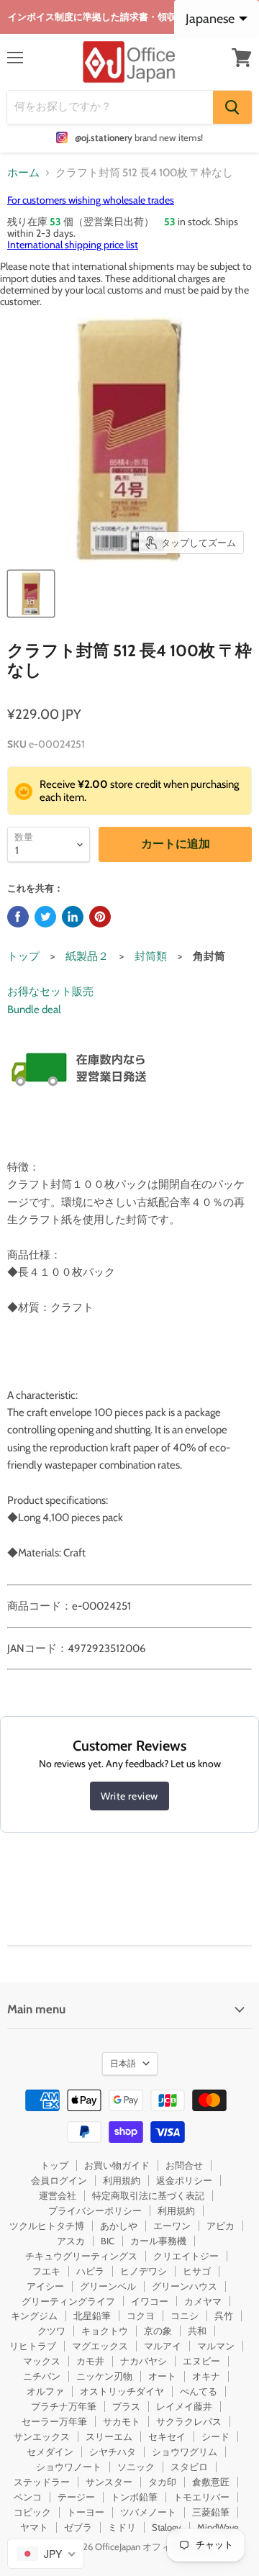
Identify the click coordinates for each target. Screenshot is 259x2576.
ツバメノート (148, 2512)
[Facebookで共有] (18, 917)
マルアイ (163, 2346)
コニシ (185, 2316)
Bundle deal (34, 1010)
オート (162, 2376)
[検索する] (232, 107)
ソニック (136, 2467)
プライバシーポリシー (95, 2210)
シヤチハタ (113, 2452)
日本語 (123, 2063)
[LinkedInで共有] (73, 917)
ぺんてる (199, 2391)
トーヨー (86, 2512)
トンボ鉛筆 (134, 2497)
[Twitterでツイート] (45, 917)
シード (215, 2436)
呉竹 (224, 2316)
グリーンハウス (185, 2286)
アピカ (221, 2226)
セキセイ (167, 2436)
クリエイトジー (186, 2256)
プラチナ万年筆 (64, 2406)
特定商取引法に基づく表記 (148, 2195)
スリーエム (109, 2436)
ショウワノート (69, 2467)
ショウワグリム (185, 2452)
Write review (129, 1796)
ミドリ (122, 2527)
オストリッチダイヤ (122, 2391)
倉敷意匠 (211, 2482)
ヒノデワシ (144, 2271)
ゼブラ (78, 2527)
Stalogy (167, 2527)
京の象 (158, 2331)
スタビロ (189, 2467)
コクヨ (141, 2316)
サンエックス (42, 2436)
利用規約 (122, 2180)
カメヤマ (203, 2301)
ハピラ (90, 2271)
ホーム (23, 173)
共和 (197, 2331)
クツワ (51, 2331)
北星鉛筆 (92, 2316)
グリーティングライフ (68, 2301)
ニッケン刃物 (104, 2376)
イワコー (150, 2301)
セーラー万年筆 (54, 2421)
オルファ (45, 2391)
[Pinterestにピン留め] (100, 917)
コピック (32, 2512)
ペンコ (28, 2497)
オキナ (206, 2376)
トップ (23, 956)
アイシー (45, 2286)
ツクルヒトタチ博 (47, 2226)
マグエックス (100, 2346)
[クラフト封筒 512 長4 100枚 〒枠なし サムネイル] (31, 594)
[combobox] (46, 2554)
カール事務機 (158, 2241)
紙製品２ (87, 956)
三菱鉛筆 (211, 2512)
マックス (42, 2361)
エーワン (172, 2226)
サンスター (109, 2482)
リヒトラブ (33, 2346)
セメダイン (50, 2452)
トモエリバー (201, 2497)
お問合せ (184, 2165)
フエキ (46, 2271)
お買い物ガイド (117, 2165)
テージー (76, 2497)
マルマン (216, 2346)
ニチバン (42, 2376)
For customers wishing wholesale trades (91, 200)
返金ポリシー (184, 2180)
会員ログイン (59, 2180)
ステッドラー (42, 2482)
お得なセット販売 (50, 992)
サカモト (122, 2421)
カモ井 (90, 2361)
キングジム (34, 2316)
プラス (126, 2406)
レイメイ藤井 (184, 2406)
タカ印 (162, 2482)
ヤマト (34, 2527)
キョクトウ (105, 2331)
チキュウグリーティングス (81, 2256)
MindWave (218, 2527)
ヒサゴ (197, 2271)
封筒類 (151, 956)
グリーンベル (108, 2286)
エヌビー (201, 2361)
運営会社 (58, 2195)
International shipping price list (73, 245)
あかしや (119, 2226)
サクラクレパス (189, 2421)
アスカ (71, 2241)
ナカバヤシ (144, 2361)
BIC (108, 2241)
